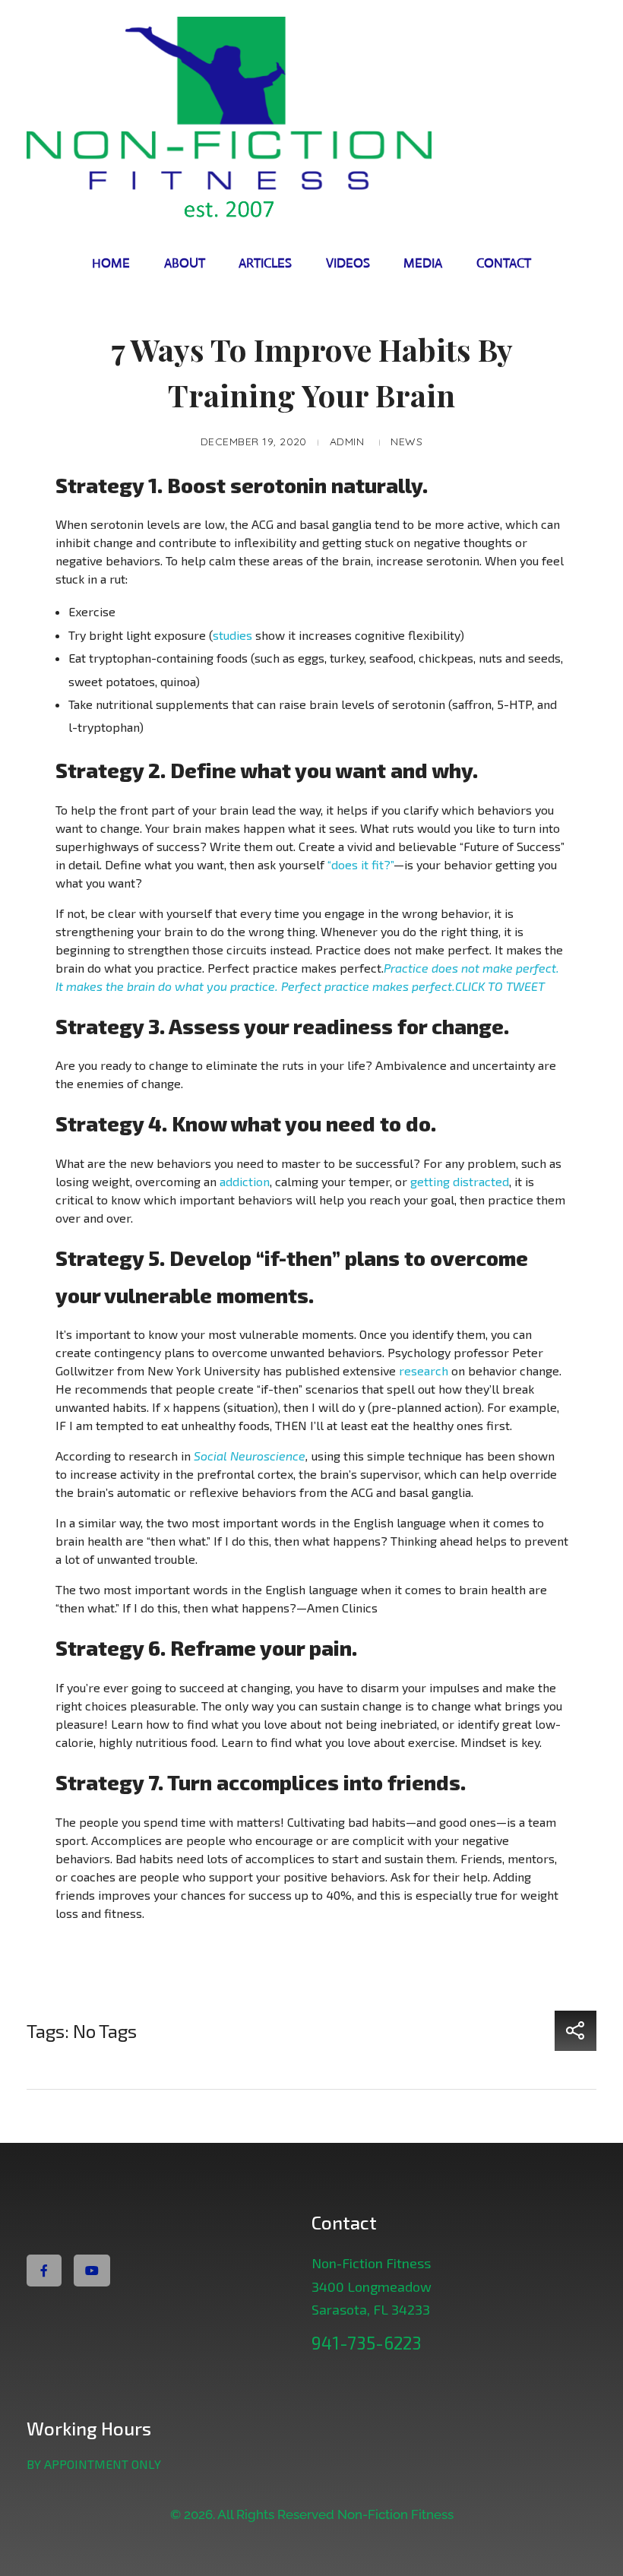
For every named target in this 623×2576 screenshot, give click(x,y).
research (424, 1370)
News (406, 441)
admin (347, 441)
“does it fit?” (361, 864)
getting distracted (460, 1181)
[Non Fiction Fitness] (311, 122)
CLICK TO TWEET (500, 986)
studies (232, 635)
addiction (245, 1181)
